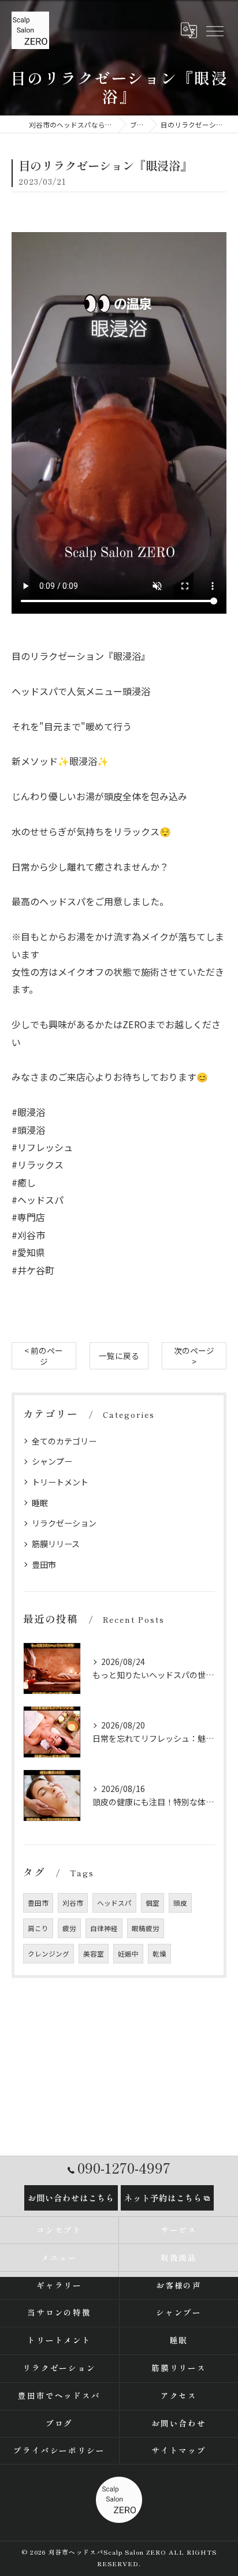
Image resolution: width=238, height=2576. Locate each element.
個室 (153, 1903)
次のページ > (194, 1356)
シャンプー (52, 1461)
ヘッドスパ (114, 1903)
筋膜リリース (56, 1544)
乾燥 (159, 1954)
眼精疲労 (146, 1928)
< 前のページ (44, 1356)
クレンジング (49, 1954)
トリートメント (60, 1482)
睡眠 (40, 1503)
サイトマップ (179, 2450)
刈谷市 (73, 1903)
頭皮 (180, 1903)
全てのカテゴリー (64, 1441)
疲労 (69, 1928)
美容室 (94, 1954)
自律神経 (104, 1928)
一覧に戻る (119, 1356)
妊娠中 (128, 1954)
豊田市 (44, 1565)
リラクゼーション (64, 1523)
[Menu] (214, 30)
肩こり (38, 1928)
